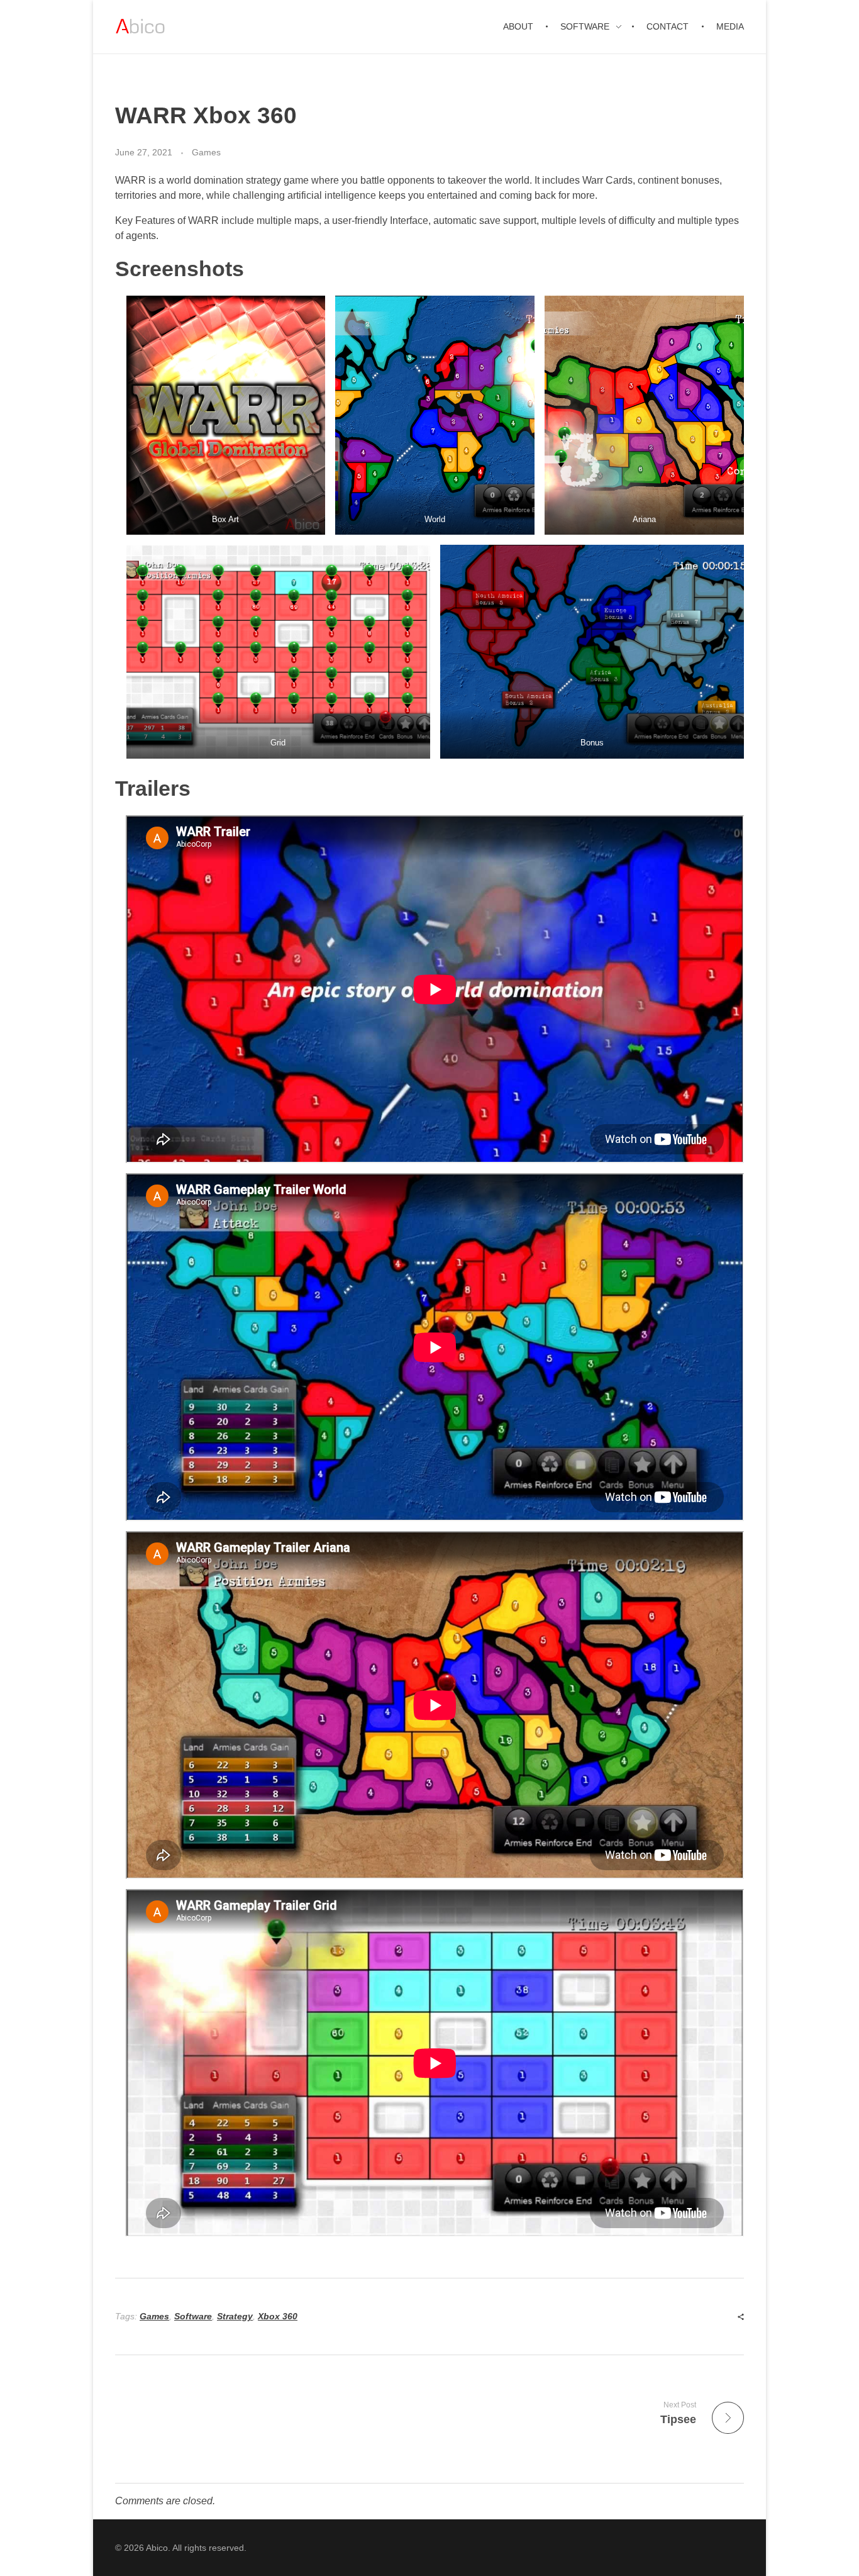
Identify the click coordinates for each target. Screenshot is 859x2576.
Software (193, 2316)
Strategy (235, 2316)
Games (206, 152)
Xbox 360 (278, 2316)
